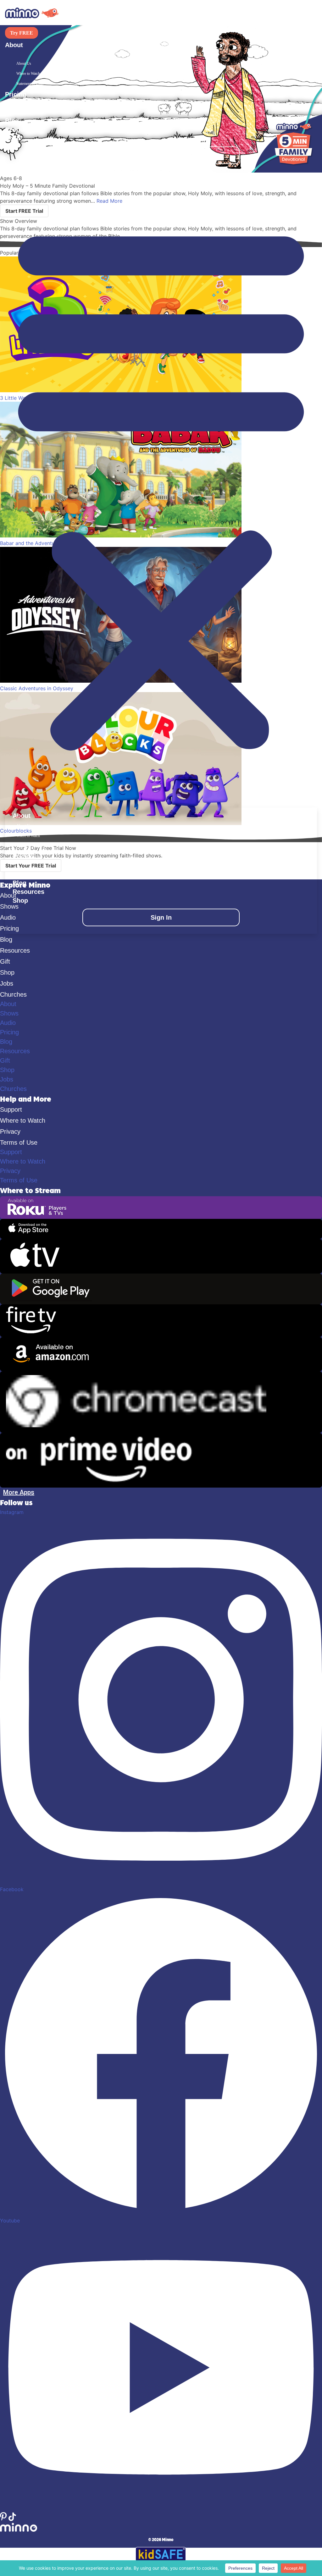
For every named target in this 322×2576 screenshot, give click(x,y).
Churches (13, 994)
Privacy (10, 1131)
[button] (161, 485)
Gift (5, 961)
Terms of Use (19, 1142)
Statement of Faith (30, 84)
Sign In (161, 155)
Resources (21, 129)
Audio (14, 112)
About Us (24, 63)
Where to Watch (28, 74)
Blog (12, 121)
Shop (13, 138)
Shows (15, 103)
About (8, 1004)
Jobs (7, 983)
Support (11, 1109)
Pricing (16, 94)
